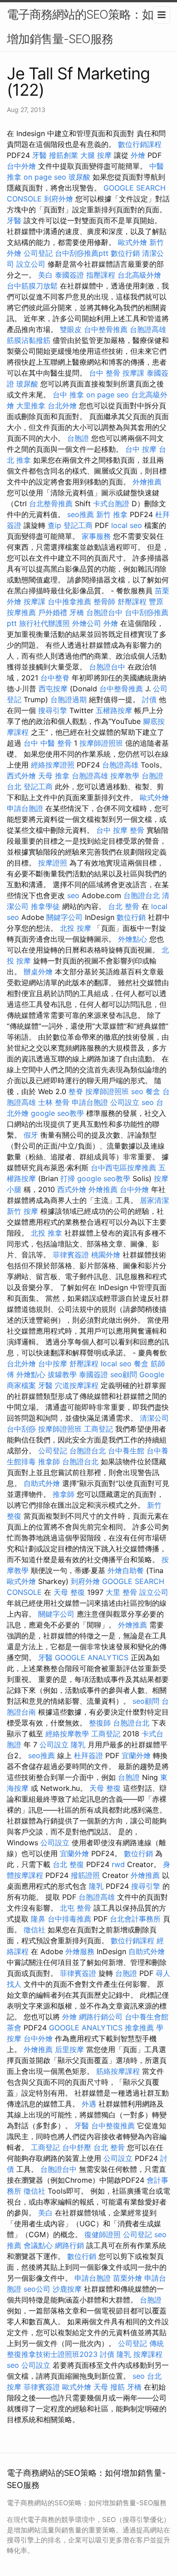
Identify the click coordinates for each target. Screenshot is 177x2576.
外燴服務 (80, 1951)
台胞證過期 (69, 699)
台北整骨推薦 (51, 503)
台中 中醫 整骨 (48, 743)
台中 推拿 (68, 395)
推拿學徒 (45, 906)
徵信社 (34, 1930)
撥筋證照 (85, 1875)
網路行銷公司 (101, 2017)
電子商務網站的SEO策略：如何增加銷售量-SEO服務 (86, 27)
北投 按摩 (76, 928)
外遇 (89, 2104)
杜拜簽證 (88, 1755)
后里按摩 (69, 2049)
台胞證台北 (142, 895)
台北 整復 (68, 1864)
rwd (118, 1864)
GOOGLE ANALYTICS (92, 1657)
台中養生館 (126, 1451)
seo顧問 (124, 1374)
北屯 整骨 (76, 1908)
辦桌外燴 (38, 972)
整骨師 (104, 601)
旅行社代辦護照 (44, 623)
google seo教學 (57, 1113)
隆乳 (78, 1745)
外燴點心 (133, 939)
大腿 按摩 (96, 155)
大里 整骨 (121, 1592)
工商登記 (98, 1429)
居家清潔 (154, 1200)
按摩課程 (148, 2354)
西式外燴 (21, 776)
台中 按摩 (141, 449)
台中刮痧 (21, 1429)
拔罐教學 (62, 1374)
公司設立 (125, 1102)
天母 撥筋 (109, 2387)
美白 (45, 275)
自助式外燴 (42, 1483)
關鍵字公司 (64, 917)
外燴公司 (87, 623)
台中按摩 (53, 1364)
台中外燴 (21, 166)
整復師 (100, 1723)
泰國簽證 (69, 275)
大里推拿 (31, 406)
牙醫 (39, 155)
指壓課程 (101, 275)
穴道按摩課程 (77, 1385)
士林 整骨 (54, 1102)
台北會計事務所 (135, 1919)
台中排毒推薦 (69, 1919)
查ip (54, 525)
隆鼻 (38, 1919)
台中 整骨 (105, 373)
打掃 (68, 1178)
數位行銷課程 (140, 144)
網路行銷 (69, 2245)
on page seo (45, 177)
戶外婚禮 (53, 612)
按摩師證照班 (101, 743)
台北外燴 (62, 406)
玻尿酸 (79, 177)
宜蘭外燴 (136, 1755)
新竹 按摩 (22, 1211)
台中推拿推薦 (69, 601)
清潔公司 (154, 1418)
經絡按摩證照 (53, 765)
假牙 (31, 1135)
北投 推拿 (47, 1233)
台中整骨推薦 (106, 329)
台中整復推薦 (113, 2126)
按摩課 (133, 373)
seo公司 (37, 2289)
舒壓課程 (132, 601)
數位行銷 (125, 253)
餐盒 (153, 1091)
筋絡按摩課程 (118, 2071)
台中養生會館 (147, 2017)
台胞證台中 (104, 612)
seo (73, 895)
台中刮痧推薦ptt (82, 253)
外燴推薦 (147, 482)
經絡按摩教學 (67, 1734)
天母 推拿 (54, 776)
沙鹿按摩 (67, 2289)
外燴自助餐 (126, 1570)
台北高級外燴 (139, 275)
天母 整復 (69, 1592)
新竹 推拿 (112, 514)
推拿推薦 (139, 2028)
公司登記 (38, 253)
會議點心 (38, 2245)
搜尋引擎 (53, 710)
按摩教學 (125, 776)
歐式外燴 (133, 242)
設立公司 (31, 264)
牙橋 (77, 612)
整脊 (76, 1091)
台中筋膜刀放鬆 (32, 286)
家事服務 (96, 536)
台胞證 (78, 438)
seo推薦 (81, 514)
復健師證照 (103, 2234)
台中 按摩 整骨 (120, 830)
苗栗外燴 (128, 2278)
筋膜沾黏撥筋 (29, 340)
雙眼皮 (71, 329)
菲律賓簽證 (71, 1255)
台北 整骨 (124, 906)
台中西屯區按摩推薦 (123, 1168)
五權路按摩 (114, 710)
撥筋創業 (64, 155)
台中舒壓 (77, 2147)
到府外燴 (59, 199)
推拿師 (49, 1462)
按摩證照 (53, 863)
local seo (127, 525)
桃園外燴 (106, 1255)
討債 (149, 699)
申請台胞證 (25, 808)
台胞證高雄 (148, 329)
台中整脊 (55, 678)
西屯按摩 (53, 689)
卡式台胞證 (111, 503)
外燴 (138, 155)
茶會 (14, 2028)
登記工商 (78, 525)
